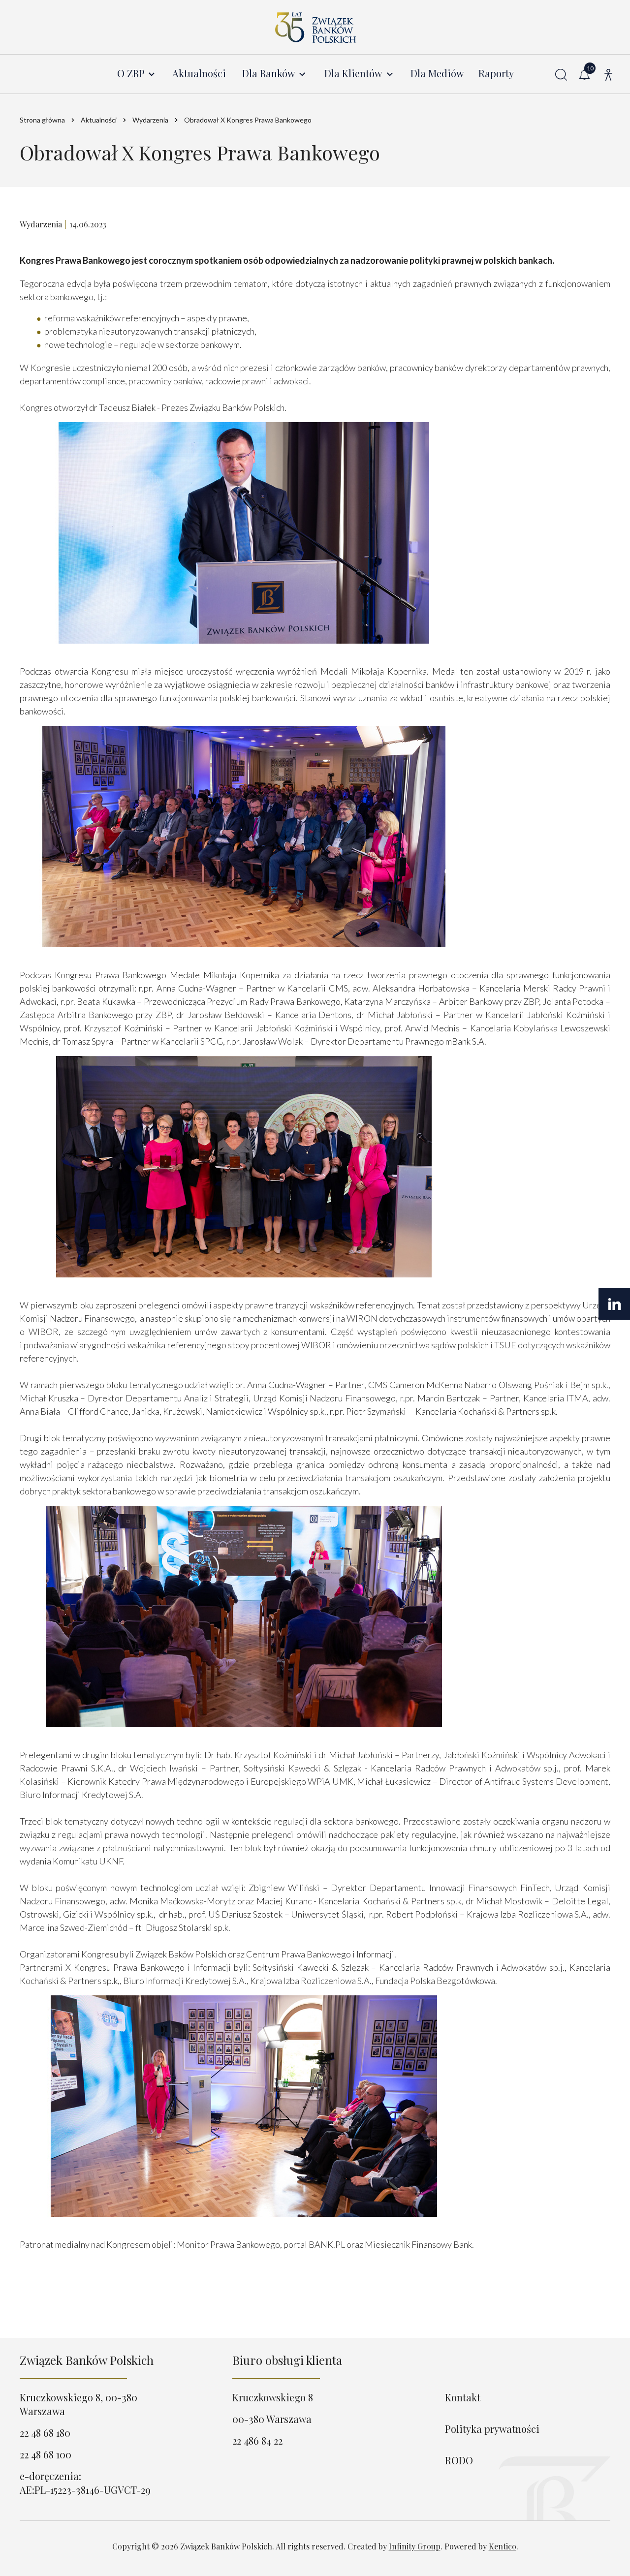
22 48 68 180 (45, 2433)
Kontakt (463, 2397)
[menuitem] (137, 74)
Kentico (503, 2546)
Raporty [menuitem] (496, 74)
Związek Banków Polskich (87, 2360)
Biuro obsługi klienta (287, 2360)
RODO (459, 2460)
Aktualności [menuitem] (199, 74)
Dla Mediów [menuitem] (437, 74)
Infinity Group (415, 2546)
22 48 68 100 (46, 2454)
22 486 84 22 (257, 2440)
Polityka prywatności (492, 2429)
